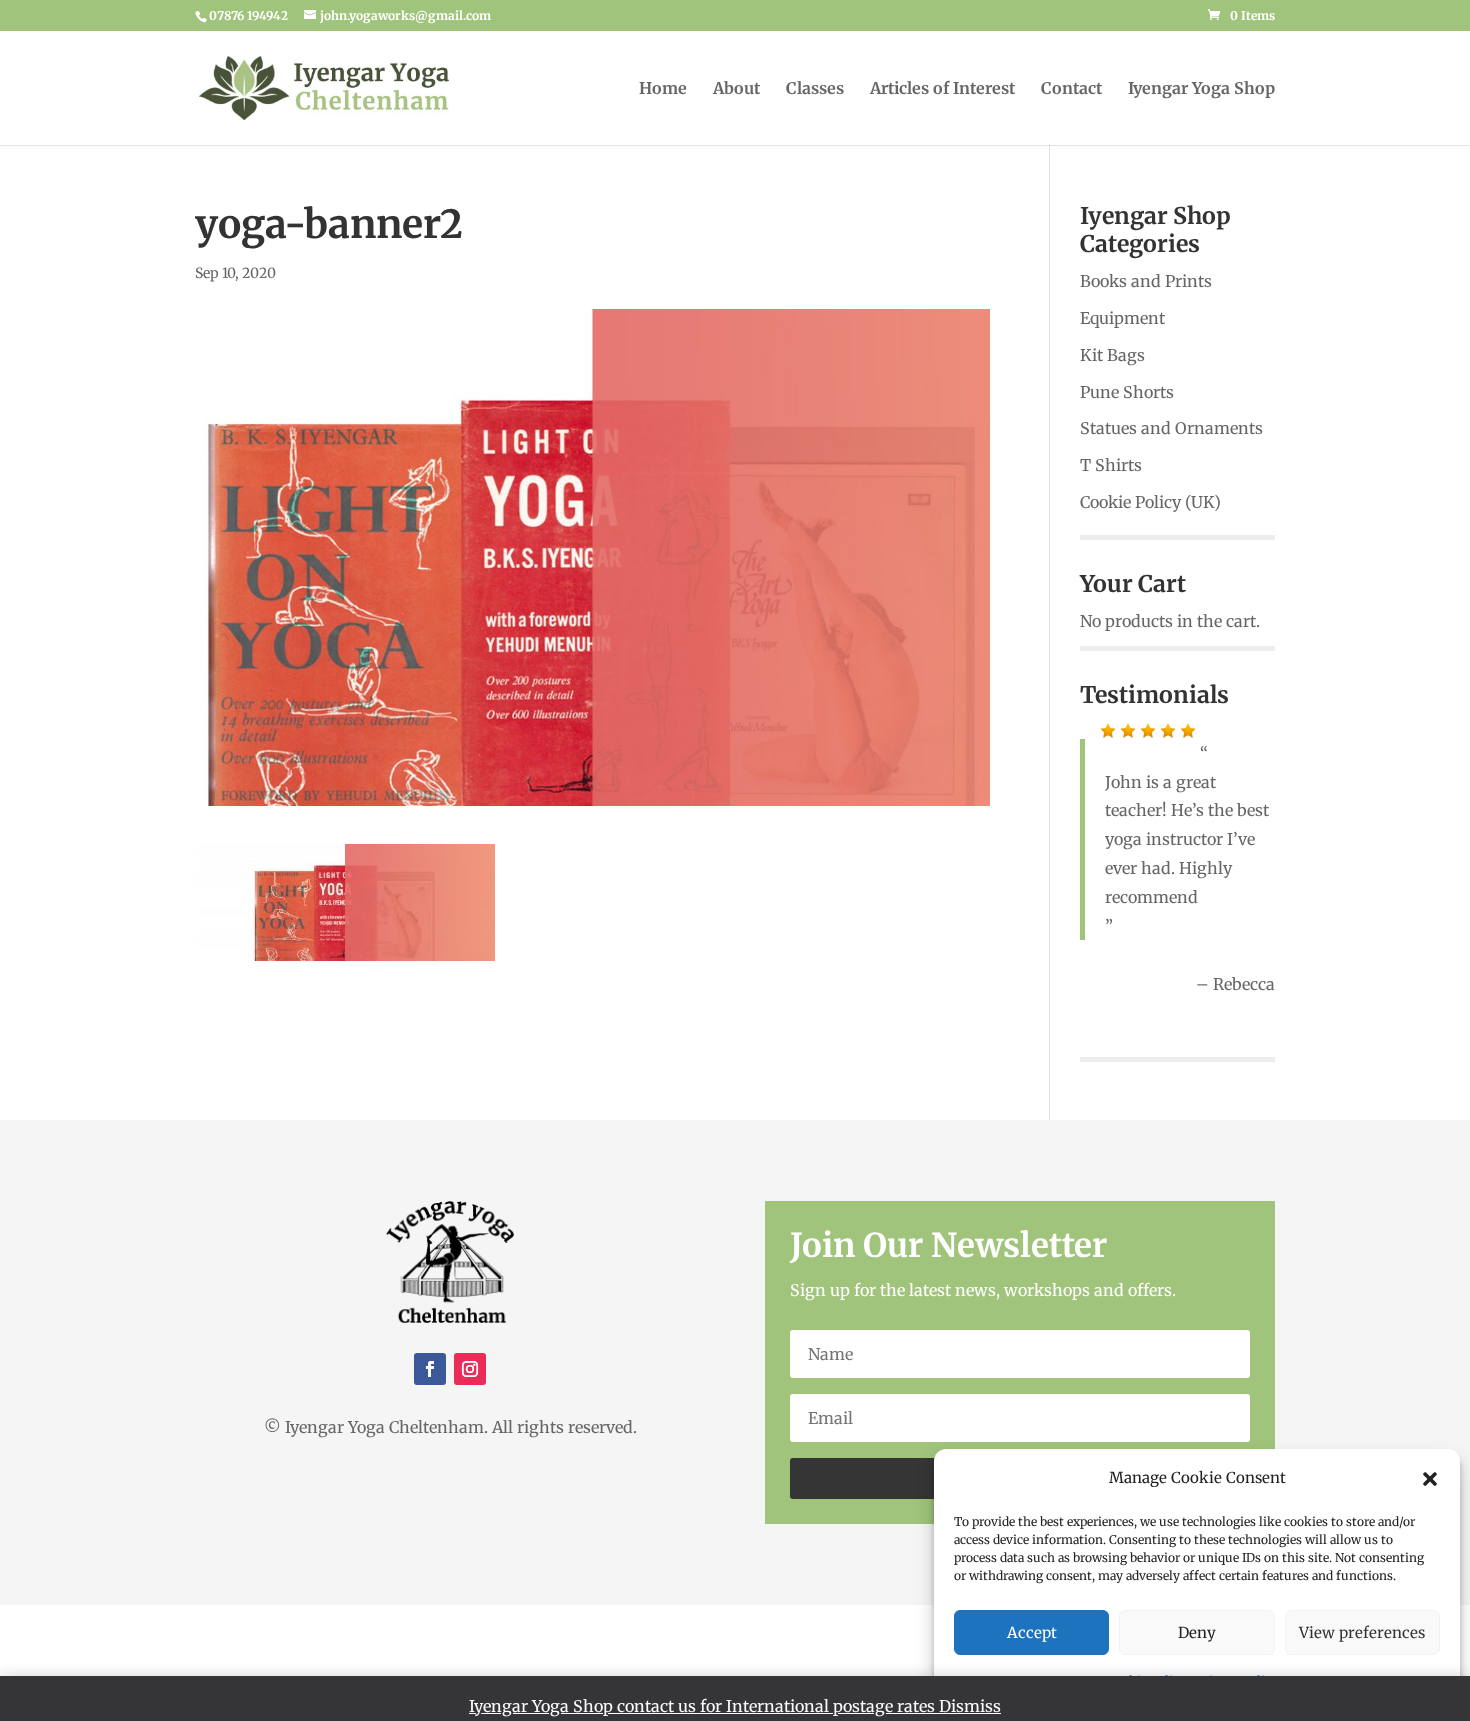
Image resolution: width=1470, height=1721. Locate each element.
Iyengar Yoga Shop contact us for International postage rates (704, 1706)
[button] (1430, 1479)
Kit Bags (1112, 355)
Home (663, 89)
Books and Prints (1146, 281)
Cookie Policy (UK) (1150, 502)
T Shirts (1111, 465)
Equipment (1122, 318)
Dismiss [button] (970, 1706)
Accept (1032, 1632)
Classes (815, 89)
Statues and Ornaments (1171, 428)
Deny (1197, 1632)
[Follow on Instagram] (470, 1369)
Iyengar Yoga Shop (1201, 89)
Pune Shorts (1127, 392)
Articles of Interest (942, 89)
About (736, 89)
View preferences (1362, 1632)
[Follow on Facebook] (430, 1369)
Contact (1071, 89)
